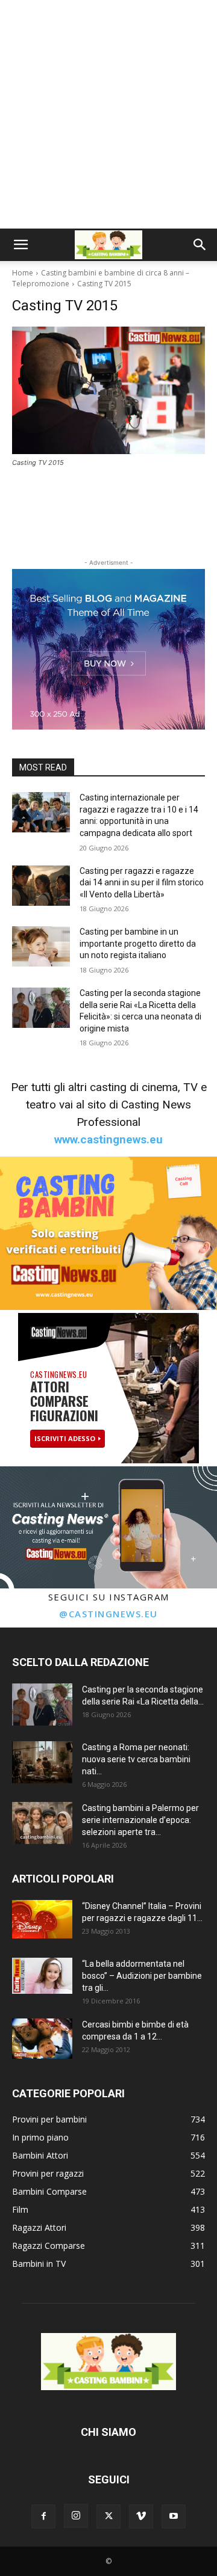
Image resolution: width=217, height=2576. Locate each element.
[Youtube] (174, 2516)
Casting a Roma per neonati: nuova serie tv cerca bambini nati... (136, 1759)
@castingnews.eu (108, 1614)
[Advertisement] (108, 114)
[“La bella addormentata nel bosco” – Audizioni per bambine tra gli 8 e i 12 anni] (42, 1976)
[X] (108, 2516)
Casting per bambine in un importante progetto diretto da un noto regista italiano (138, 943)
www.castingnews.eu (108, 1139)
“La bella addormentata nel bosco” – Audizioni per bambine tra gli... (142, 1976)
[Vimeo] (141, 2516)
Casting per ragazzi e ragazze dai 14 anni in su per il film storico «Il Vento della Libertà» (142, 883)
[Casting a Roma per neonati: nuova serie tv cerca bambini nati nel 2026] (42, 1762)
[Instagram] (76, 2516)
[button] (20, 245)
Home (23, 273)
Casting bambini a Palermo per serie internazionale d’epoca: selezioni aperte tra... (140, 1820)
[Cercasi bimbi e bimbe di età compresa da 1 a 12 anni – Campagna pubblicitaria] (42, 2039)
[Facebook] (43, 2516)
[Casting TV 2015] (108, 390)
